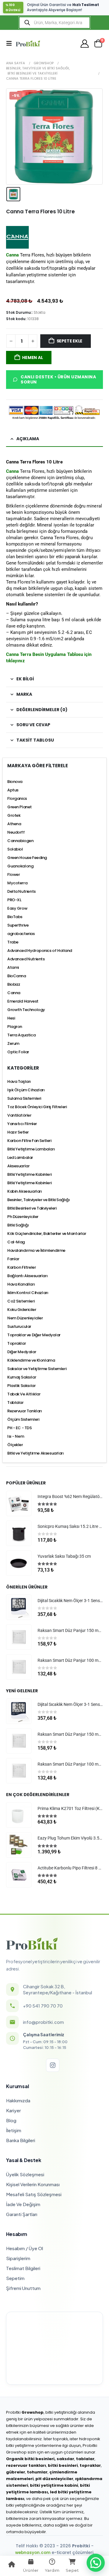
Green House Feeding (27, 858)
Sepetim (15, 2278)
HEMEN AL (32, 358)
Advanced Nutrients (26, 959)
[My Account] (85, 44)
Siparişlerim (18, 2258)
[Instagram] (53, 2065)
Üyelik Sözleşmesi (25, 2174)
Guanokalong (20, 866)
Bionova (15, 782)
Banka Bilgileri (21, 2140)
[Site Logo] (28, 43)
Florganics (17, 798)
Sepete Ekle (70, 341)
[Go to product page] (19, 1503)
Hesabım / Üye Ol (25, 2248)
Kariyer (13, 2110)
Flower (13, 875)
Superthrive (18, 925)
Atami (13, 967)
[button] (11, 43)
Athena (14, 824)
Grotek (14, 815)
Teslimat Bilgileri (23, 2268)
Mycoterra (17, 883)
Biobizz (14, 984)
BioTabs (15, 917)
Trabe (13, 942)
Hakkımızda (18, 2100)
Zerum (13, 1043)
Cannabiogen (20, 841)
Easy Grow (17, 908)
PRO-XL (14, 900)
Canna (12, 471)
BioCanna (17, 976)
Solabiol (15, 849)
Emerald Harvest (23, 1001)
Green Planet (20, 807)
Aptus (13, 790)
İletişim (14, 2130)
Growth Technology (26, 1010)
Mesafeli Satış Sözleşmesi (34, 2194)
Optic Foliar (18, 1052)
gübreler (16, 2472)
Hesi (11, 1018)
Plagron (15, 1027)
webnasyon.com (33, 2553)
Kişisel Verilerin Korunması (33, 2184)
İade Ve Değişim (23, 2204)
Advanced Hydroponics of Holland (40, 951)
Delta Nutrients (21, 891)
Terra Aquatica (21, 1035)
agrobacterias (21, 934)
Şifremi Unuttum (23, 2288)
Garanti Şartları (22, 2214)
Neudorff (16, 832)
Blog (11, 2120)
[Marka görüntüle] (17, 237)
